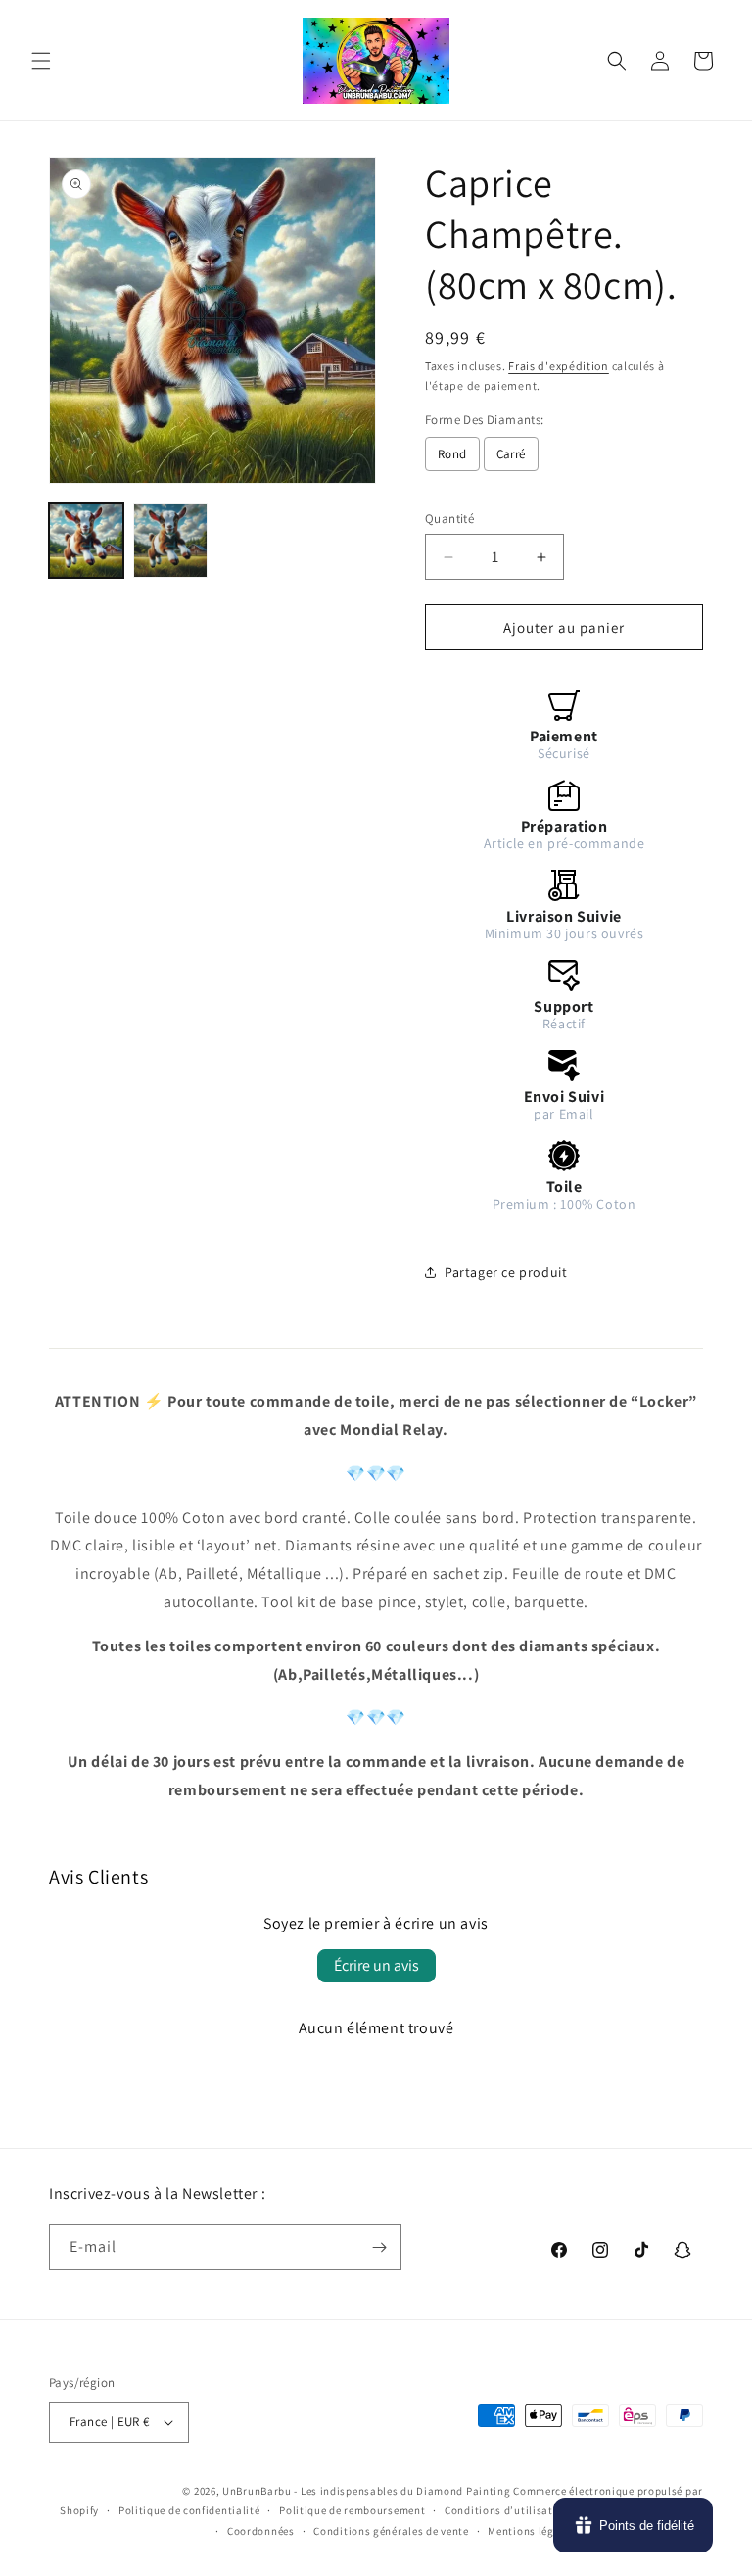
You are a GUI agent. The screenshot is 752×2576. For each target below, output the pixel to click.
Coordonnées (261, 2531)
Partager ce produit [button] (506, 1272)
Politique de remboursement (352, 2510)
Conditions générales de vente (391, 2531)
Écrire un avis (376, 1965)
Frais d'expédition (559, 366)
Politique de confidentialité (189, 2510)
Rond (452, 454)
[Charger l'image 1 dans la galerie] (86, 541)
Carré (511, 454)
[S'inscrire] (379, 2247)
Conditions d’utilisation (507, 2510)
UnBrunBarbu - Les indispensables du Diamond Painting (366, 2491)
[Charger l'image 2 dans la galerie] (170, 541)
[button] (41, 61)
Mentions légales (531, 2531)
